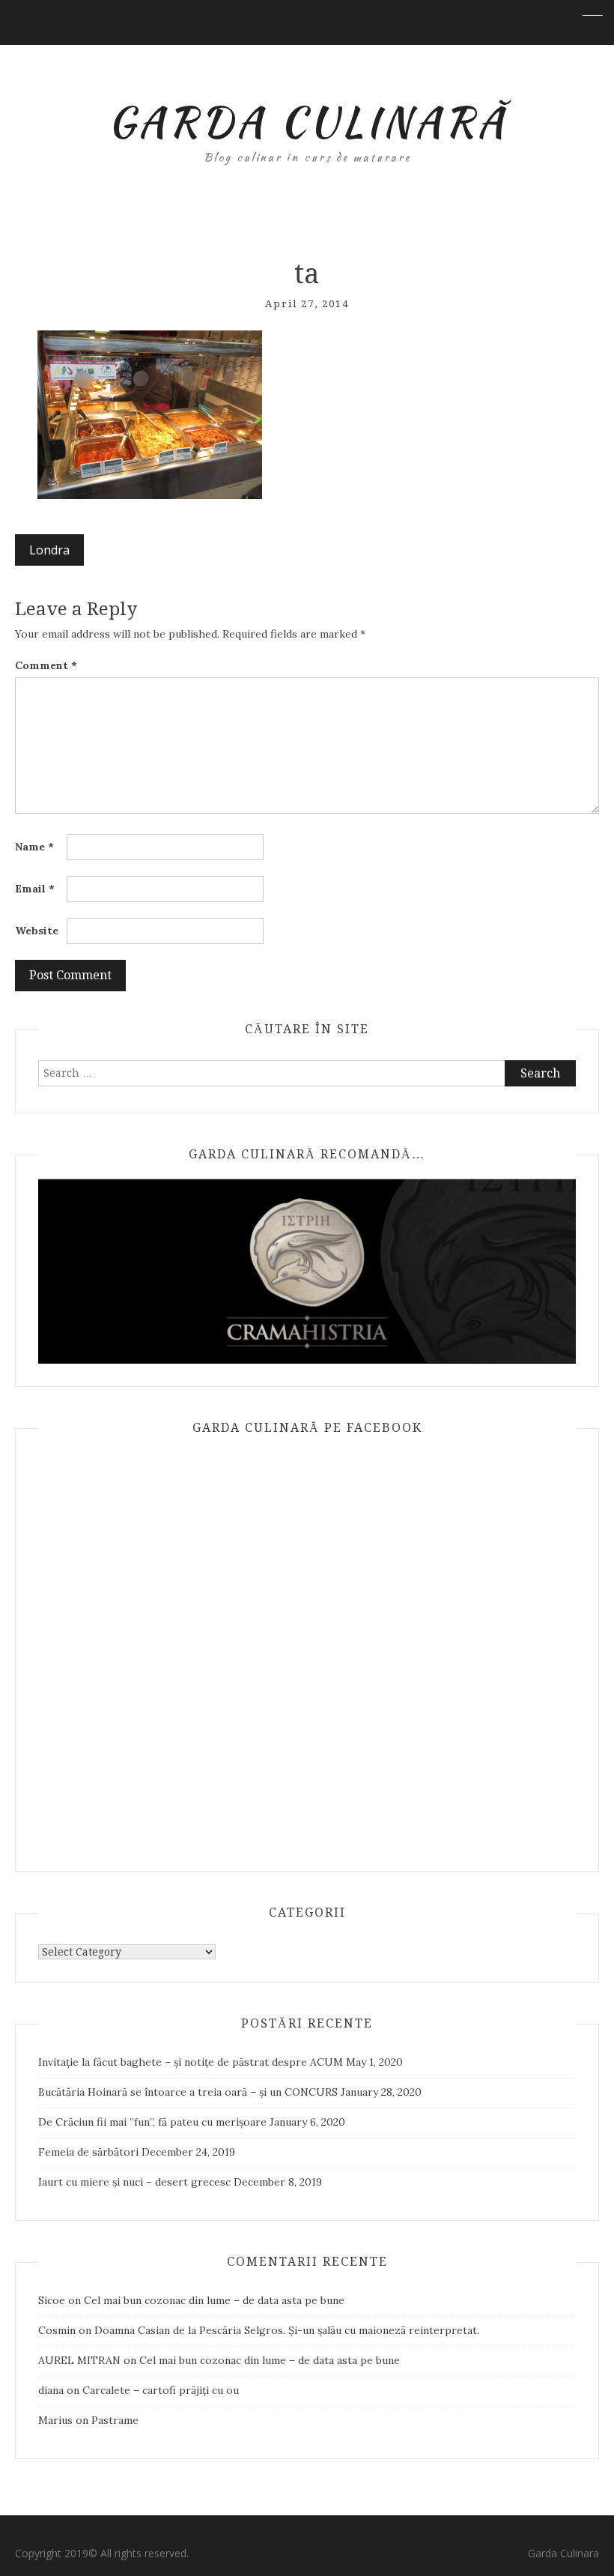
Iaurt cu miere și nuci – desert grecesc (134, 2182)
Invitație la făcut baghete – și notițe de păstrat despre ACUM (191, 2062)
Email (35, 889)
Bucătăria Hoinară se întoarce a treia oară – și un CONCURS (188, 2092)
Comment (46, 665)
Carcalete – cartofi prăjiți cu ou (161, 2390)
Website (37, 931)
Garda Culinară (307, 121)
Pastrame (115, 2420)
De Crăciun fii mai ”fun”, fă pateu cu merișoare (152, 2122)
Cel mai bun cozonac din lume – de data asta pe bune (214, 2300)
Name (34, 847)
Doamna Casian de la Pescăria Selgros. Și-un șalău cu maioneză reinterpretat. (287, 2330)
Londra (49, 550)
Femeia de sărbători (88, 2152)
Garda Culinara (563, 2553)
